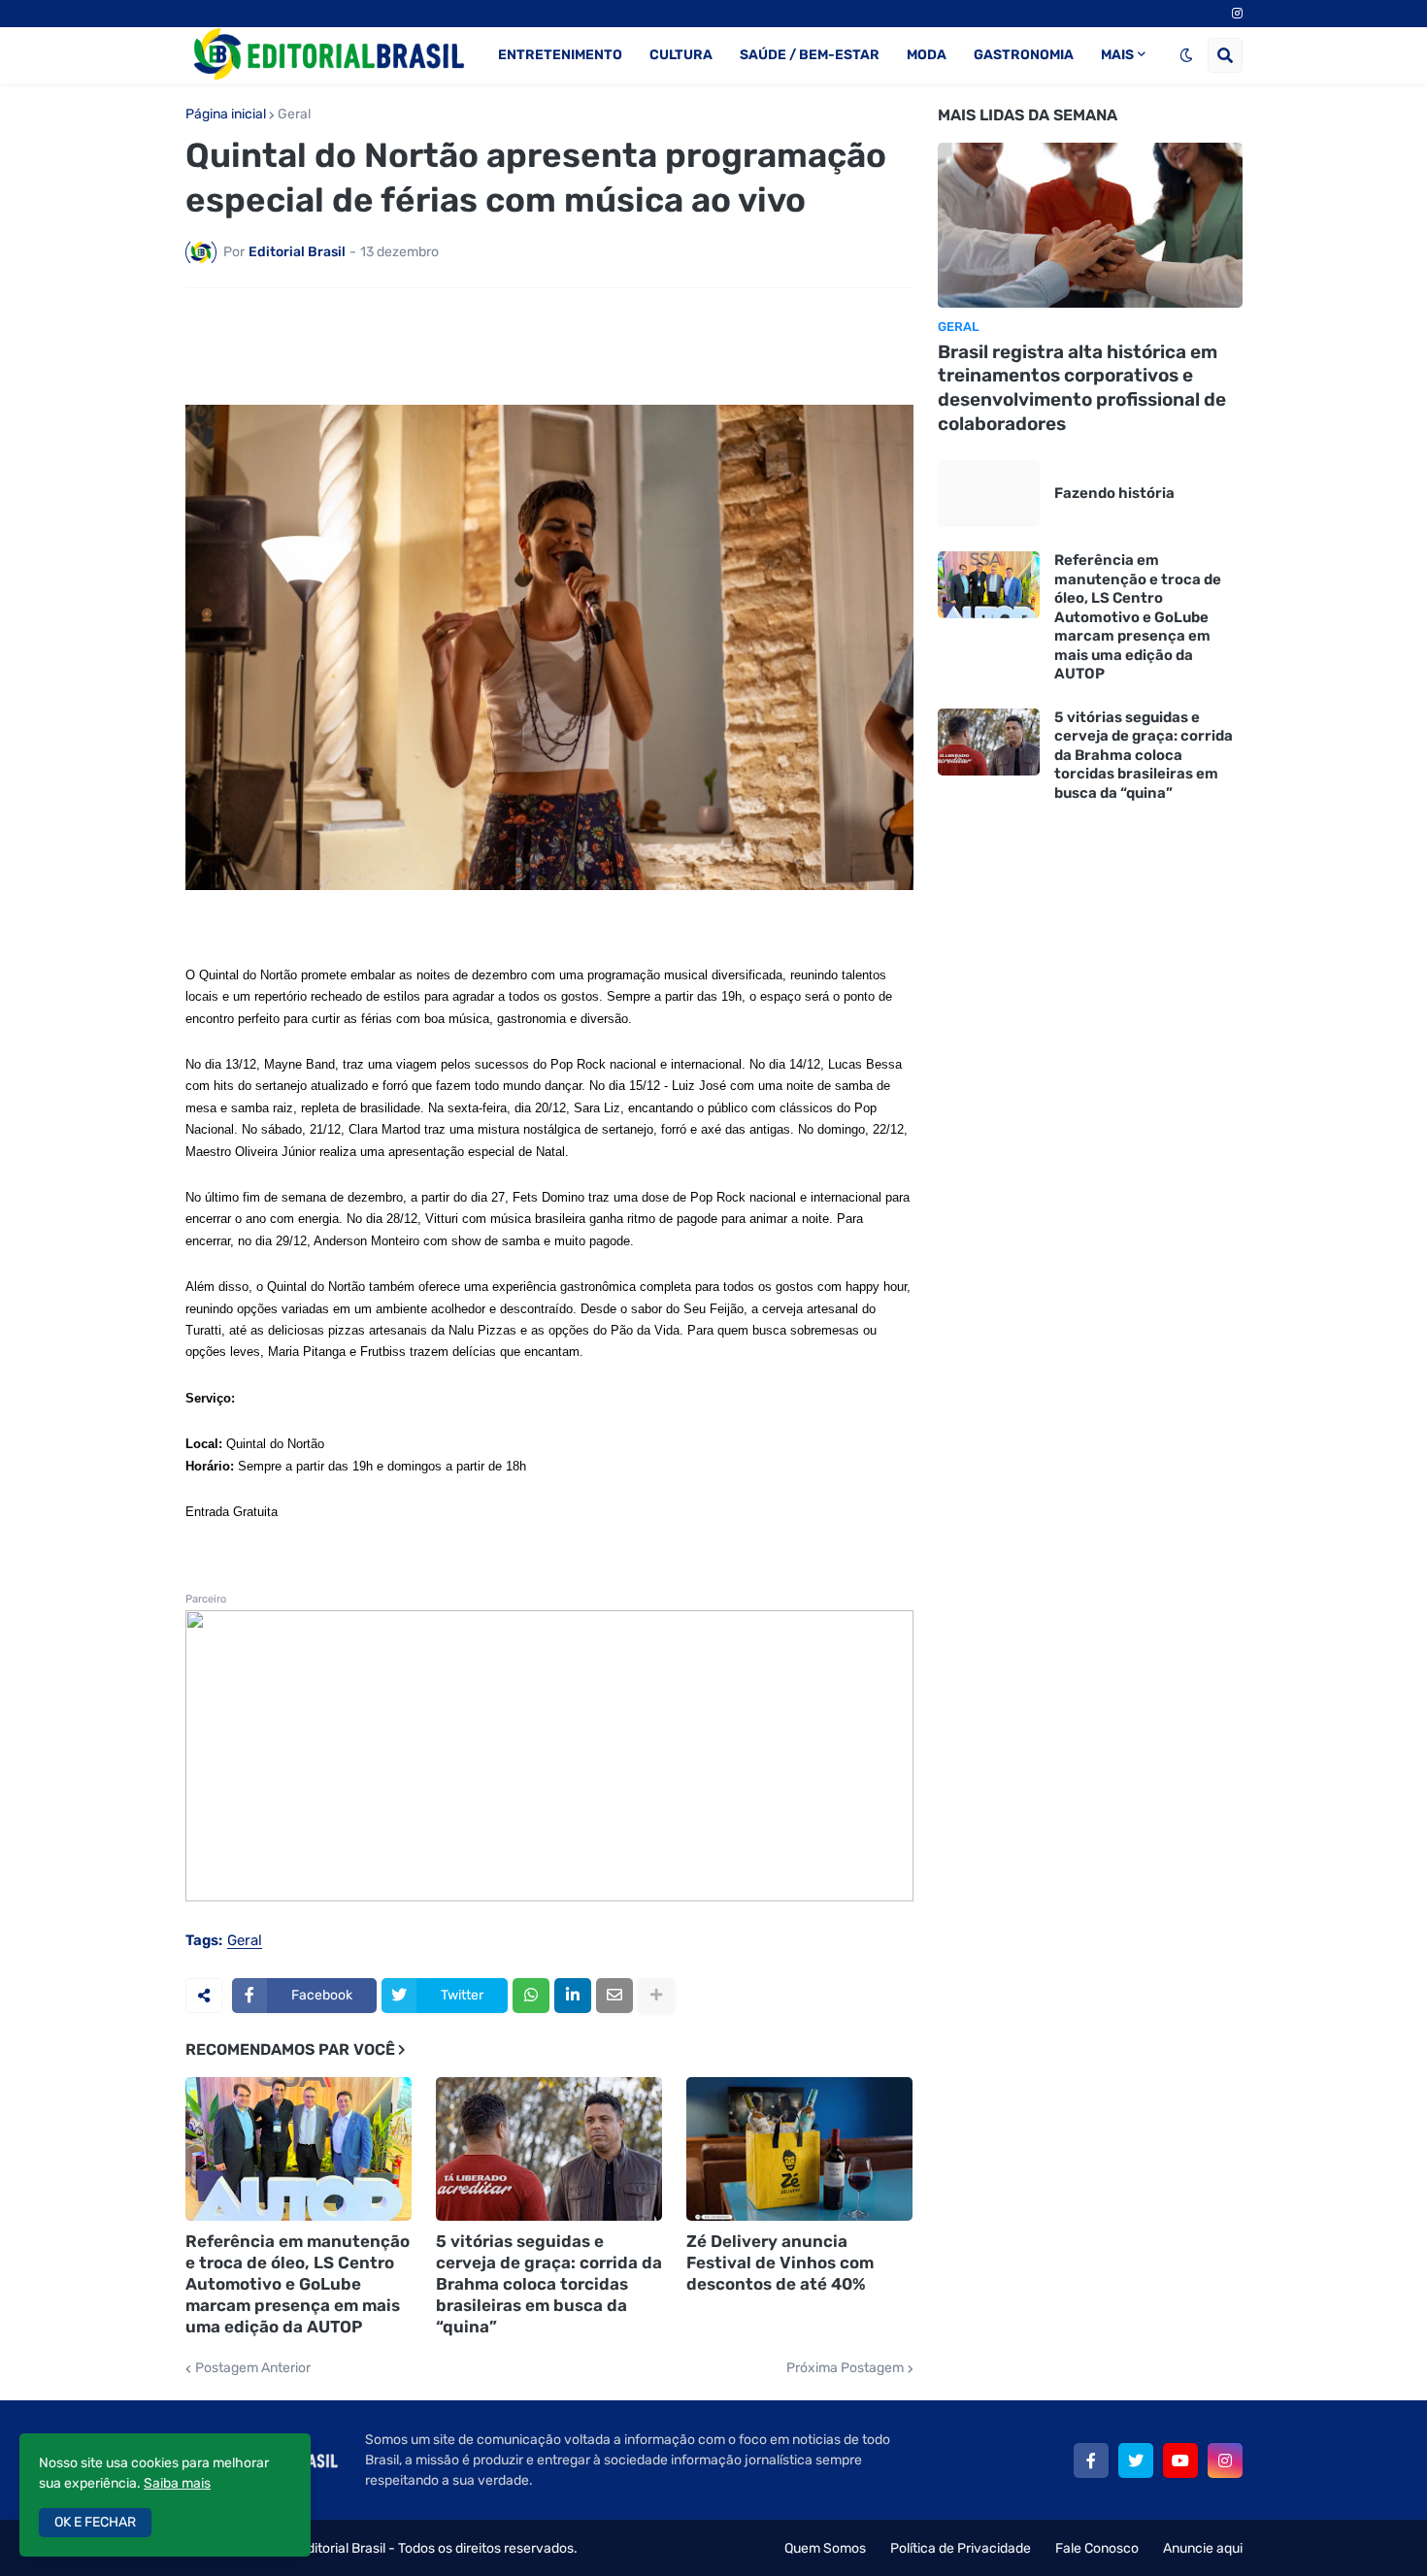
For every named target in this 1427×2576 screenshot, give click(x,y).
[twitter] (1136, 2460)
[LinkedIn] (573, 1996)
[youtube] (1180, 2460)
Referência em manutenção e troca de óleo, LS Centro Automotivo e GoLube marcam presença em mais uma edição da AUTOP (298, 2284)
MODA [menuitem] (927, 55)
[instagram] (1237, 14)
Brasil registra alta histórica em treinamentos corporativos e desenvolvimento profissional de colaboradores (1082, 388)
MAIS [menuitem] (1117, 55)
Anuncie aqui (1203, 2548)
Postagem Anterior (253, 2368)
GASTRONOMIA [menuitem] (1024, 55)
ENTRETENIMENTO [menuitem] (560, 55)
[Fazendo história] (989, 494)
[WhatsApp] (531, 1996)
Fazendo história (1114, 493)
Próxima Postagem (845, 2368)
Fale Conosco (1097, 2548)
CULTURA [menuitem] (681, 55)
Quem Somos (825, 2548)
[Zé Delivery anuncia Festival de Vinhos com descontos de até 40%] (799, 2149)
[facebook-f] (1091, 2460)
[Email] (614, 1996)
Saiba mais (177, 2483)
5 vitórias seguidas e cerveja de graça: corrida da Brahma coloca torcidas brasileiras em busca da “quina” (549, 2284)
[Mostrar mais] (656, 1996)
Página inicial (226, 115)
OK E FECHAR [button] (95, 2522)
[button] (1186, 55)
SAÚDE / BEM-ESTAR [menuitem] (810, 55)
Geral (294, 115)
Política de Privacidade (961, 2548)
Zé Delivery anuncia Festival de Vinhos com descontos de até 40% (780, 2262)
